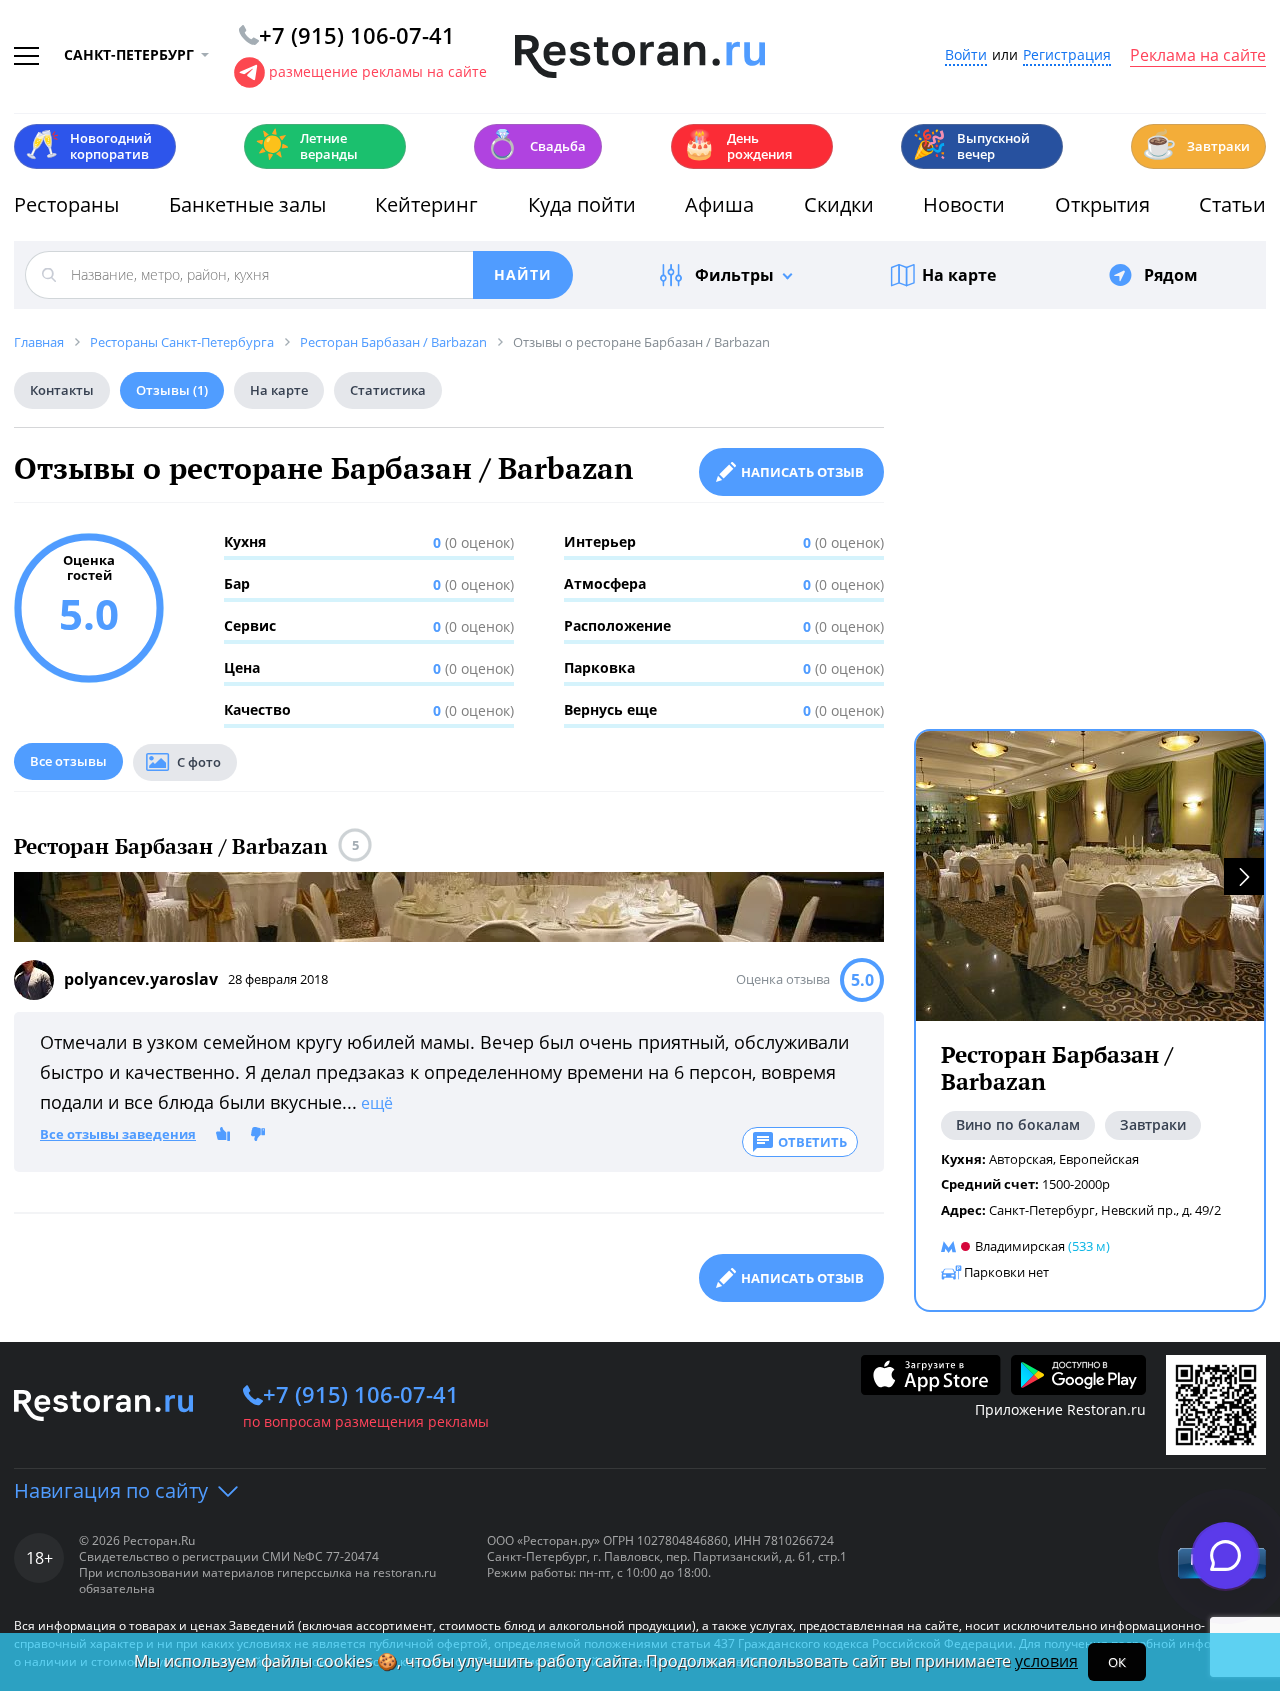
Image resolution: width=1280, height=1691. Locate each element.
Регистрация (1067, 55)
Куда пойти (582, 204)
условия (1046, 1661)
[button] (1244, 876)
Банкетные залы (247, 204)
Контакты (62, 390)
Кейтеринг (426, 204)
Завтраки (1196, 144)
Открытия (1102, 204)
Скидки (839, 204)
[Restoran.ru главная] (640, 57)
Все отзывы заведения (118, 1135)
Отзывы (172, 390)
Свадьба (535, 144)
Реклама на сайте (1198, 56)
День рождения (737, 146)
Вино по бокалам (1018, 1124)
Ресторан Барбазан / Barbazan (171, 846)
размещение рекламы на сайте (378, 71)
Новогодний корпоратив (88, 146)
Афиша (719, 204)
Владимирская (1020, 1246)
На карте (959, 275)
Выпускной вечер (971, 146)
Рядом (1171, 275)
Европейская (1099, 1159)
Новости (964, 204)
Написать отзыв (802, 472)
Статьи (1232, 204)
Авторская (1021, 1159)
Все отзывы (68, 761)
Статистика (388, 390)
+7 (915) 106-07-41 (361, 1394)
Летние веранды (306, 146)
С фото (199, 762)
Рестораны (66, 204)
